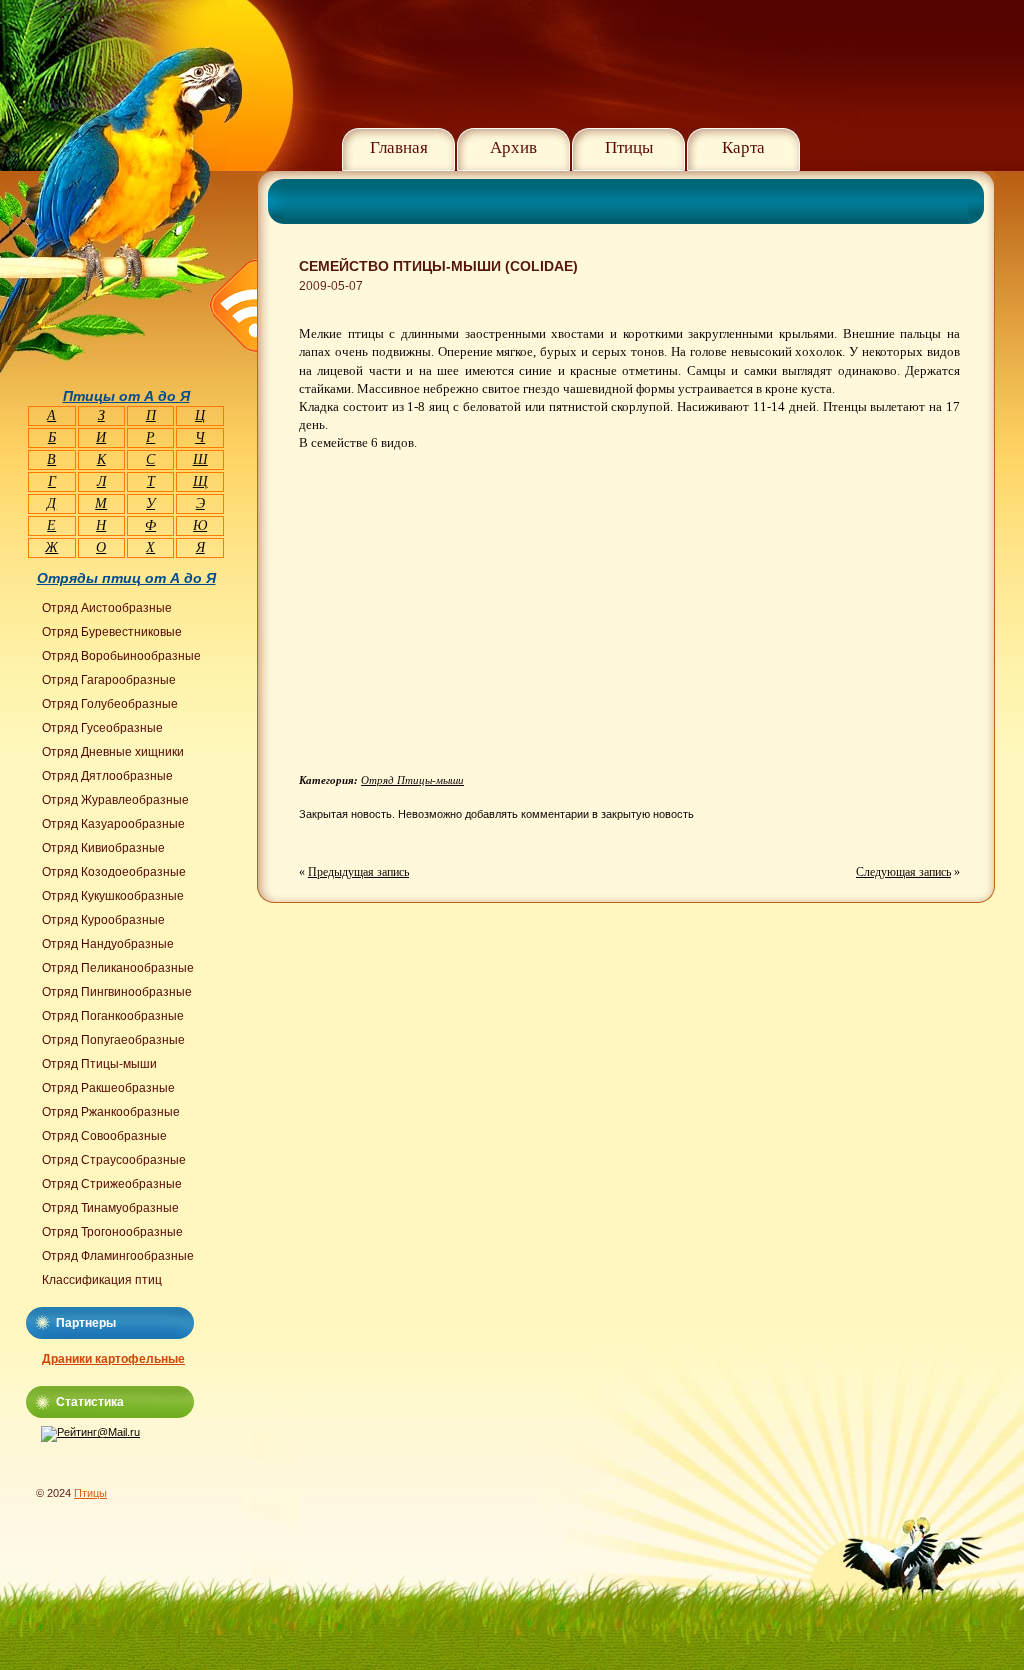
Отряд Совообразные (104, 1136)
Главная (399, 147)
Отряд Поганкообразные (113, 1016)
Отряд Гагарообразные (109, 680)
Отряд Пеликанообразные (118, 968)
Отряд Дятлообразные (107, 776)
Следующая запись (903, 872)
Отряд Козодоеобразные (114, 872)
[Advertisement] (467, 629)
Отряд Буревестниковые (112, 632)
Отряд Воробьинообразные (121, 656)
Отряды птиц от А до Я (126, 578)
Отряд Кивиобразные (103, 848)
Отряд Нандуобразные (108, 944)
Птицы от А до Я (126, 396)
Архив (513, 147)
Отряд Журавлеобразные (115, 800)
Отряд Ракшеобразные (108, 1088)
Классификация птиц (102, 1280)
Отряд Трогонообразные (112, 1232)
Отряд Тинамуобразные (110, 1208)
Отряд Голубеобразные (110, 704)
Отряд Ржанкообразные (111, 1112)
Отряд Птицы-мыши (412, 780)
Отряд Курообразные (103, 920)
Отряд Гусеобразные (102, 728)
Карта (743, 147)
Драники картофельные (113, 1359)
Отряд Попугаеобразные (113, 1040)
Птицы (629, 147)
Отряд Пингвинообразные (117, 992)
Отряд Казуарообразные (113, 824)
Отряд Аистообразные (107, 608)
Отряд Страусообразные (114, 1160)
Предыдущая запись (358, 872)
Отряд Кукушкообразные (113, 896)
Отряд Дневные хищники (113, 752)
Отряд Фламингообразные (118, 1256)
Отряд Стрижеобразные (112, 1184)
